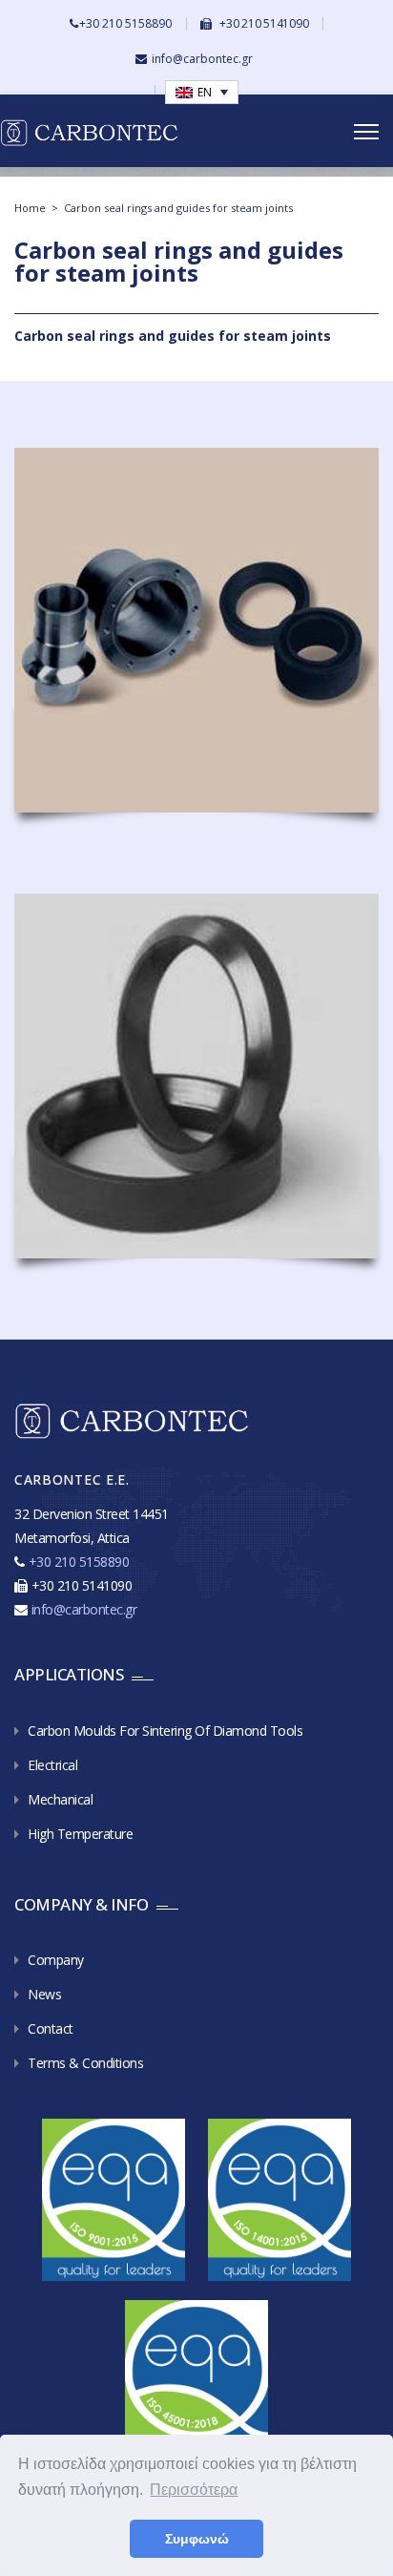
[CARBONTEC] (109, 132)
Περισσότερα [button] (194, 2490)
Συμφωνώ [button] (197, 2539)
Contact (51, 2028)
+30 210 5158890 (125, 23)
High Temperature (80, 1834)
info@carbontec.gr (202, 59)
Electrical (52, 1765)
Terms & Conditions (85, 2063)
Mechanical (60, 1799)
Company (56, 1960)
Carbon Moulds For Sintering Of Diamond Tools (165, 1731)
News (44, 1994)
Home (30, 208)
